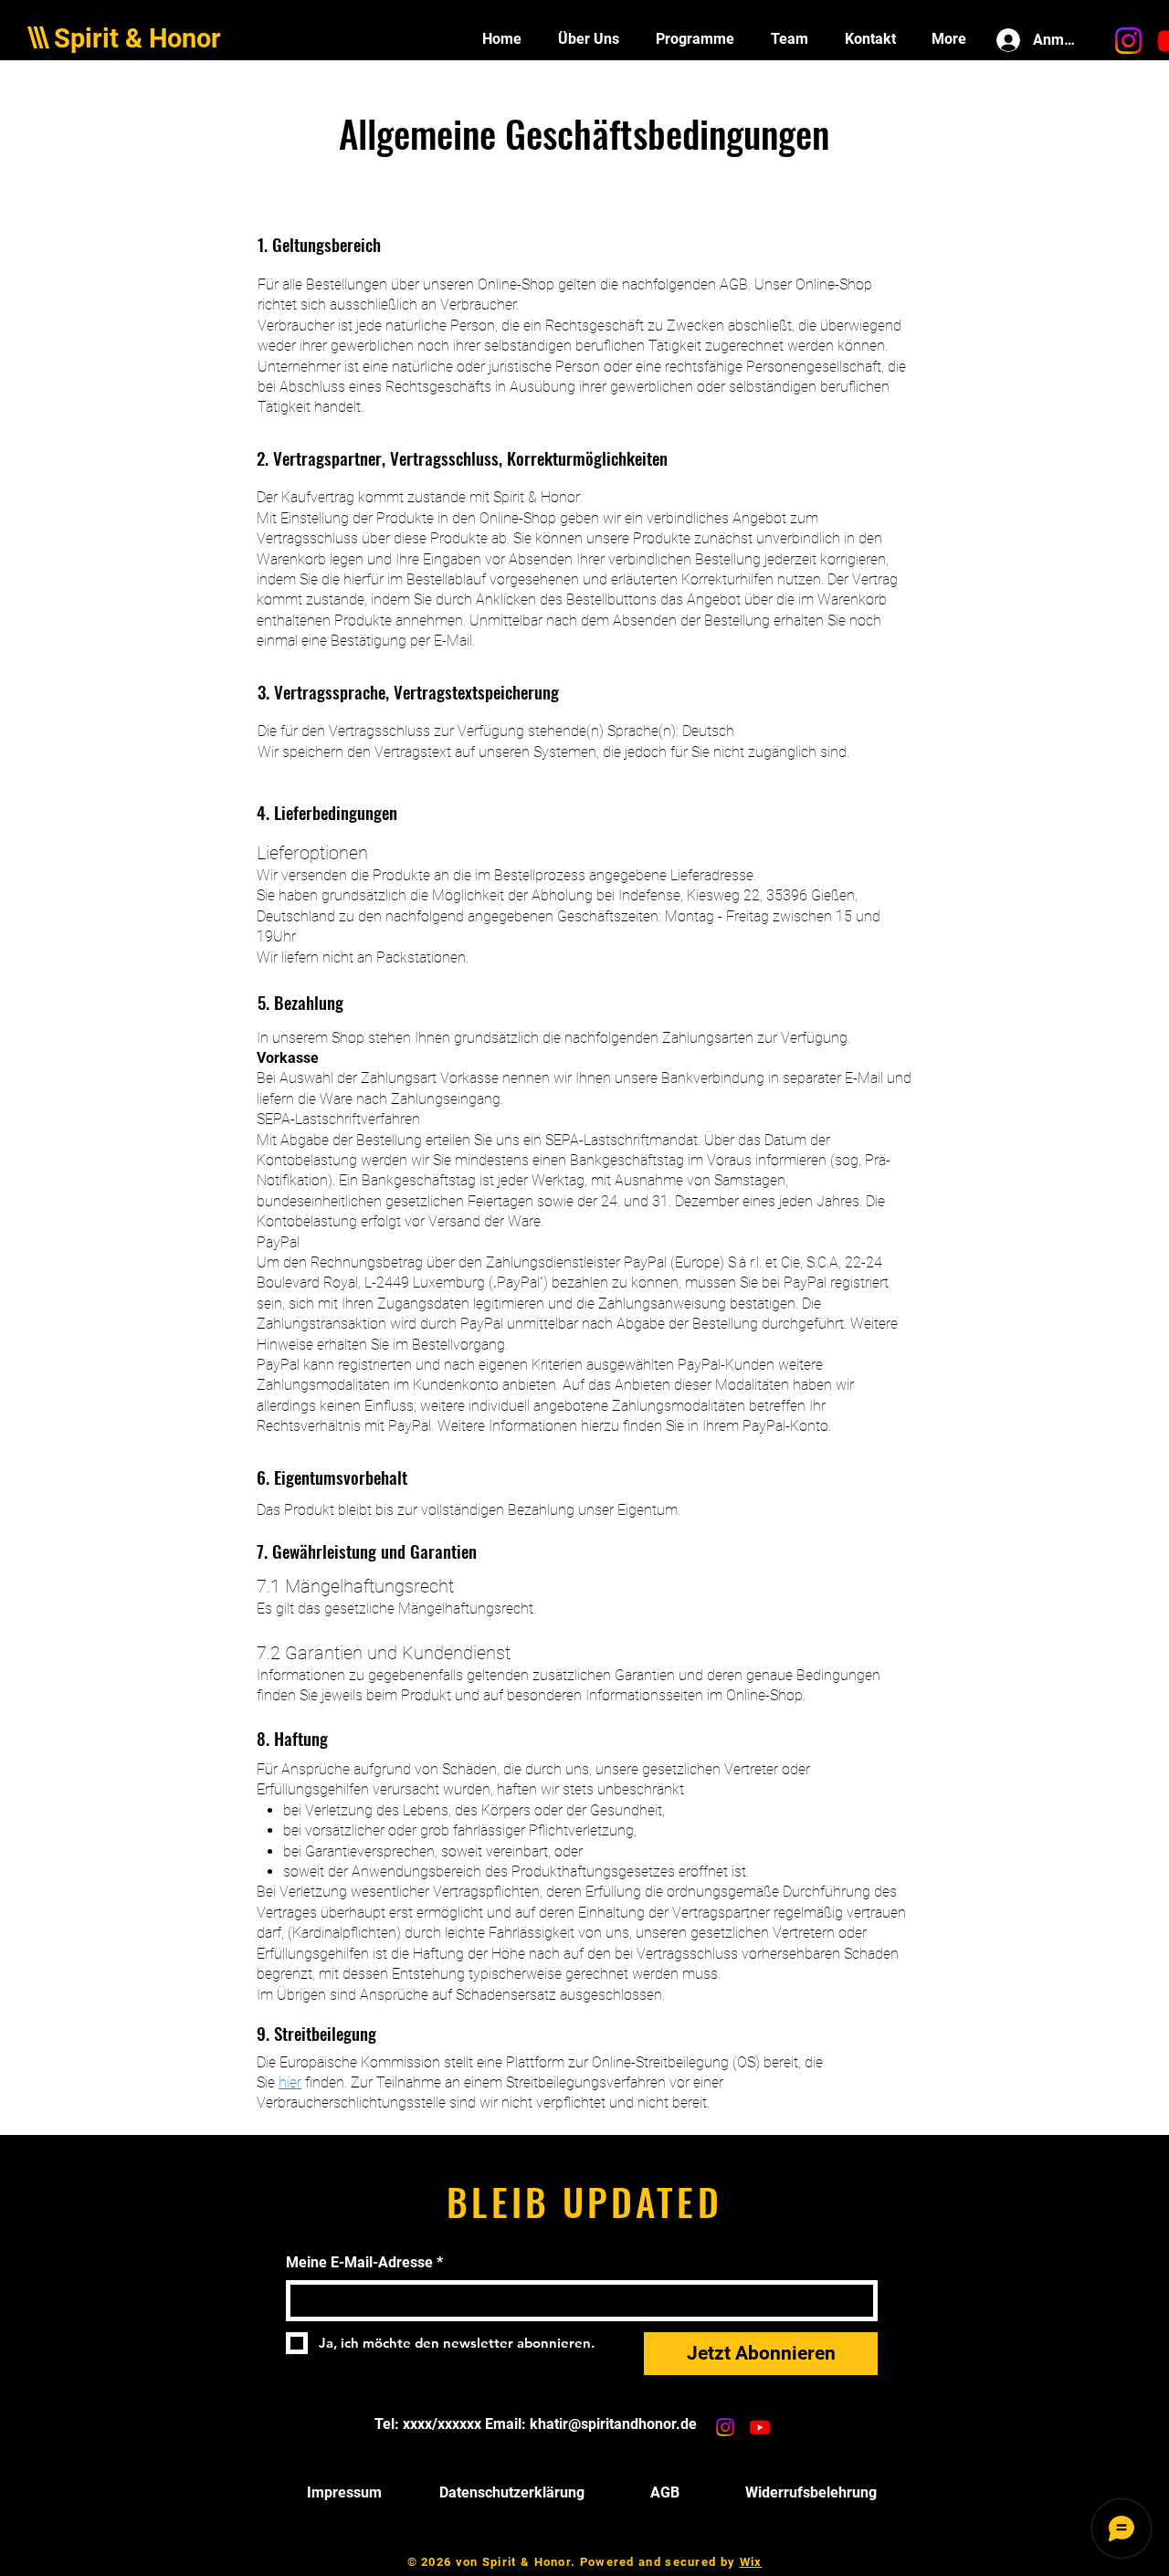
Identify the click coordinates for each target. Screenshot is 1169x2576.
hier (290, 2082)
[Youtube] (760, 2427)
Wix (751, 2562)
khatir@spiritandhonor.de (613, 2424)
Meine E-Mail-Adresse (364, 2262)
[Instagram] (1128, 41)
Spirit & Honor (137, 38)
